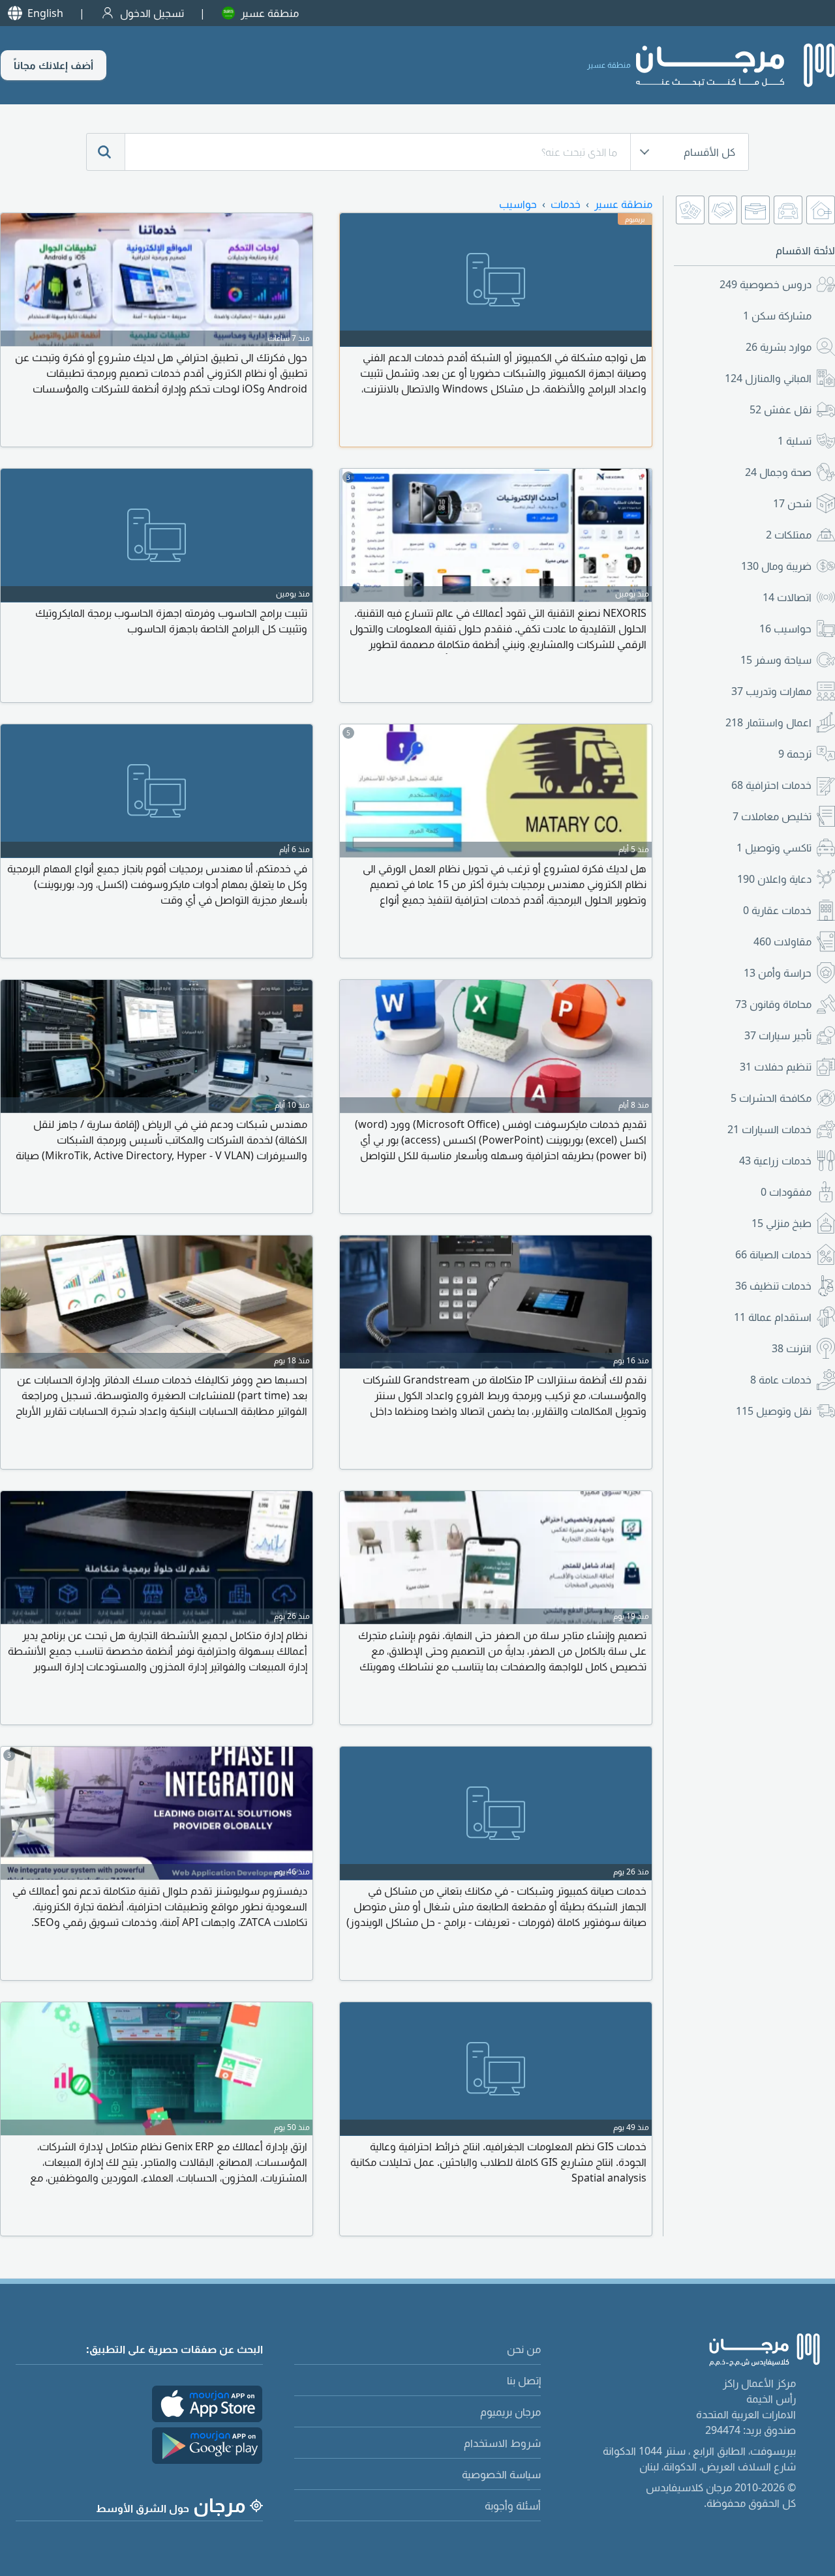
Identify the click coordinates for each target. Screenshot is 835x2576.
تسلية (795, 441)
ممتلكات (789, 535)
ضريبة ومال (776, 566)
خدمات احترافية (771, 785)
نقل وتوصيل (774, 1411)
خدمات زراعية (775, 1161)
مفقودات (786, 1192)
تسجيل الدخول (152, 13)
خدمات (566, 204)
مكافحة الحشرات (771, 1098)
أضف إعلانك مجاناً (53, 65)
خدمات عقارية (777, 910)
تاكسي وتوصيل (774, 848)
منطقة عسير (270, 13)
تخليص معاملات (772, 816)
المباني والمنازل (768, 378)
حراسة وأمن (778, 973)
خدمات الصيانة (773, 1254)
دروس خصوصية (766, 284)
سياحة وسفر (776, 660)
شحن (792, 503)
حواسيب (785, 629)
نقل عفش (781, 409)
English (45, 13)
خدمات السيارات (769, 1129)
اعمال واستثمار (768, 722)
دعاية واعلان (774, 879)
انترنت (792, 1348)
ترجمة (795, 754)
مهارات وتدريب (771, 691)
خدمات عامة (781, 1380)
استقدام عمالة (773, 1317)
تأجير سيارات (778, 1035)
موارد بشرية (779, 347)
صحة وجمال (778, 472)
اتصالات (787, 597)
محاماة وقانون (773, 1004)
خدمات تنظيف (773, 1286)
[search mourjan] (106, 152)
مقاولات (782, 941)
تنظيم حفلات (776, 1067)
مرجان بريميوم (510, 2412)
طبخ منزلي (782, 1223)
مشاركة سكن (777, 316)
